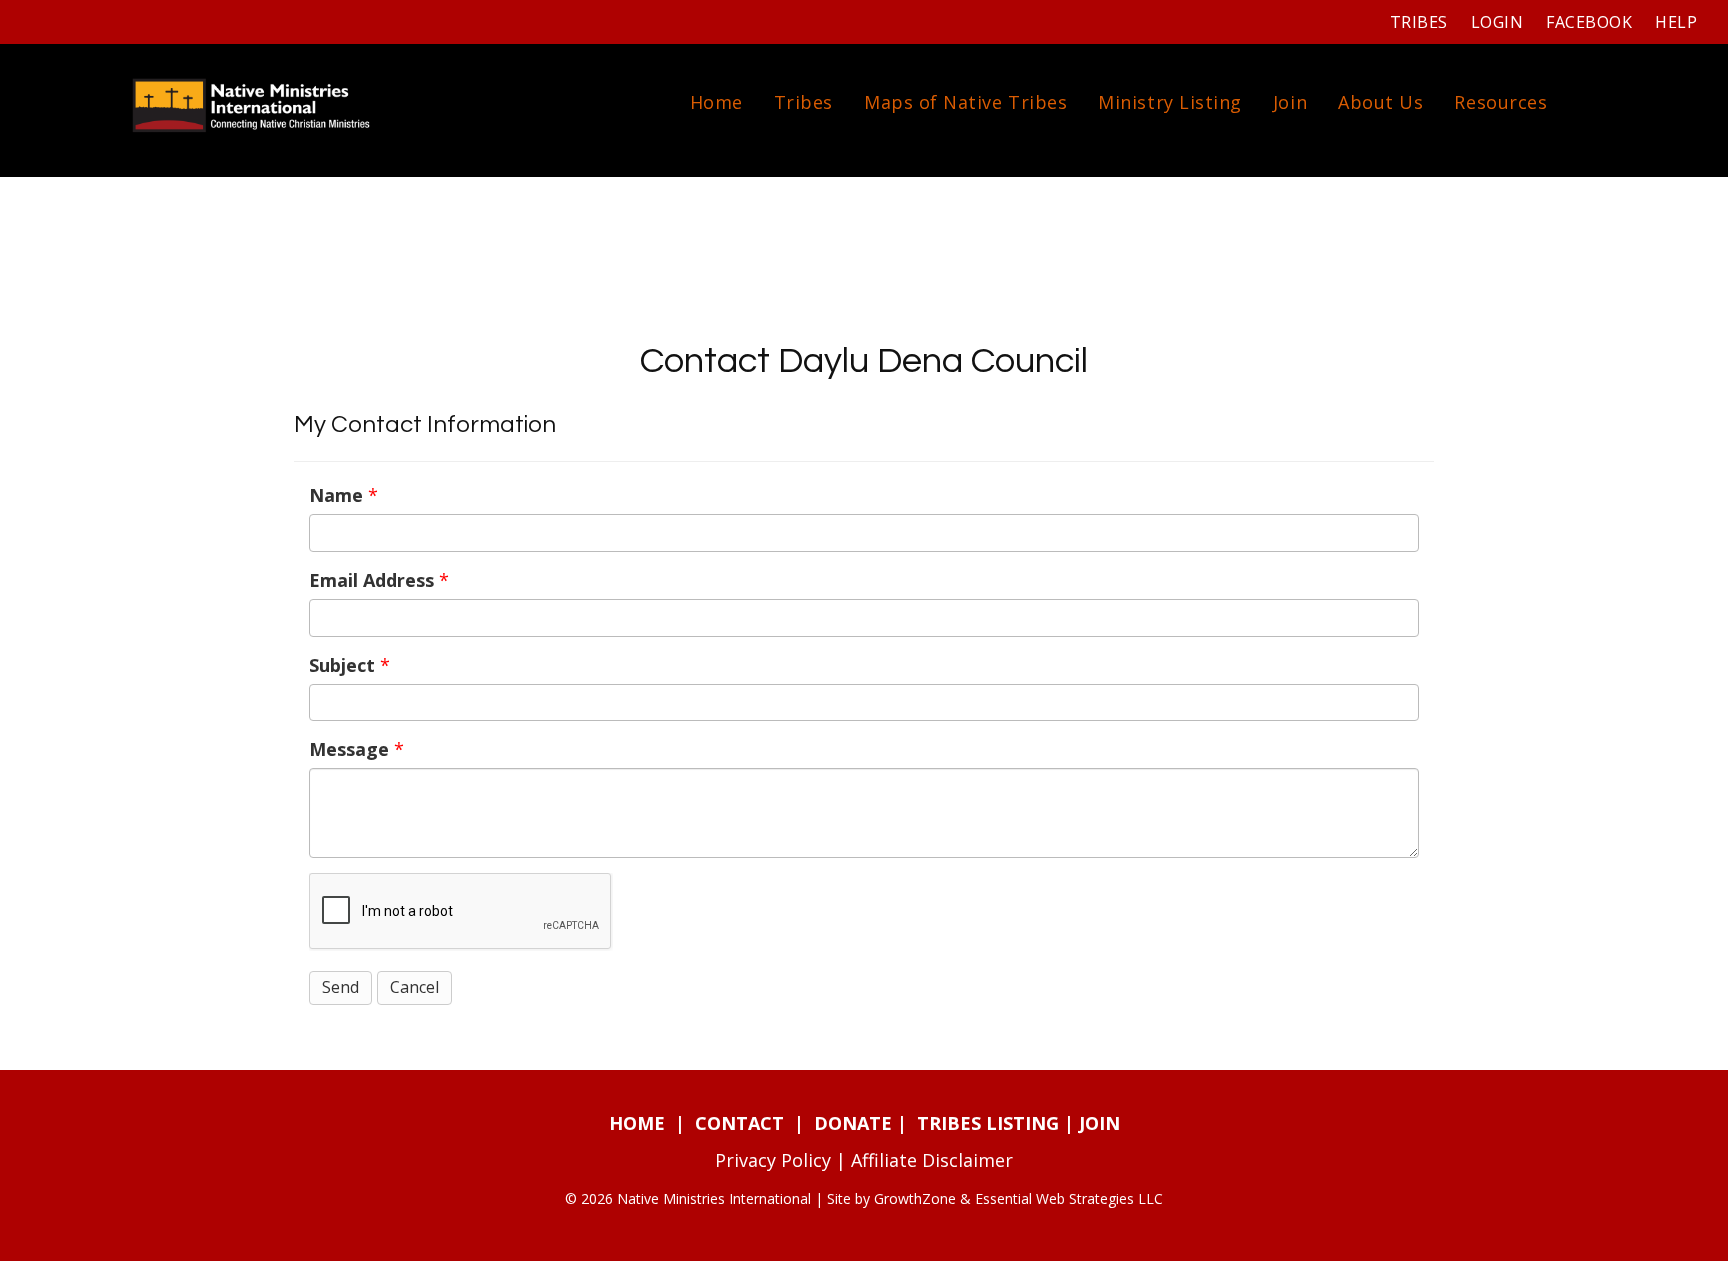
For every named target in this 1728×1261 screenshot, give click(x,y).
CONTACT (739, 1123)
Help (1676, 22)
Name (336, 495)
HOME (637, 1123)
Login (1497, 22)
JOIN (1099, 1123)
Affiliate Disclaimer (932, 1160)
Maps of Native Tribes (965, 102)
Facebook (1589, 22)
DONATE (853, 1123)
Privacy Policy (773, 1160)
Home (716, 102)
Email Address (371, 580)
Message (349, 749)
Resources (1500, 102)
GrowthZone (915, 1198)
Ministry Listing (1170, 102)
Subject (342, 665)
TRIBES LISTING (988, 1123)
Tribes (1419, 22)
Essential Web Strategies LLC (1069, 1198)
